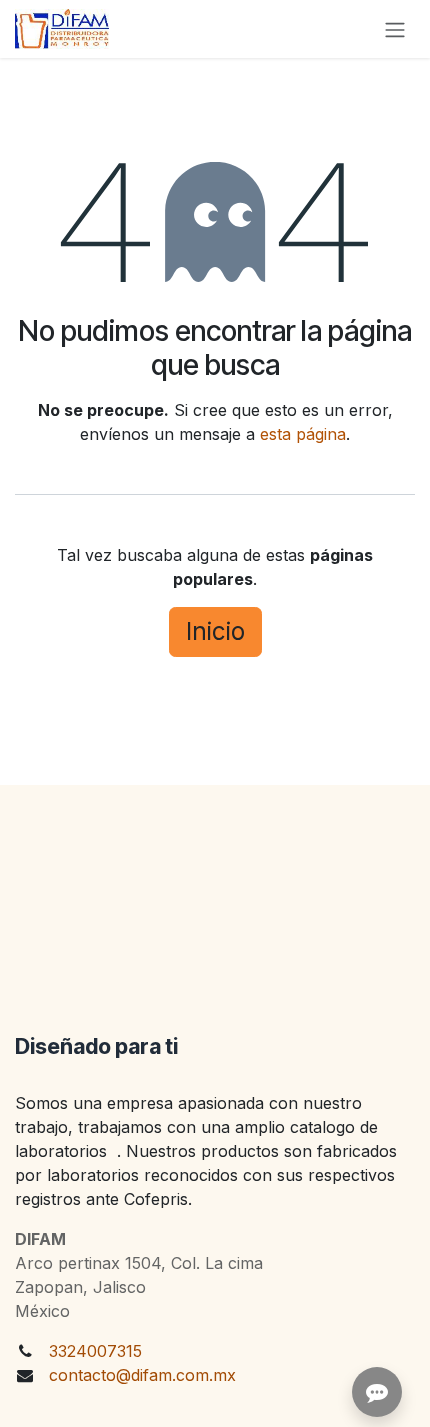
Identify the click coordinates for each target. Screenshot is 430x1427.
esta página (303, 434)
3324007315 (95, 1351)
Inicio (215, 631)
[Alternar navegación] (395, 29)
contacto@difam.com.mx (142, 1375)
